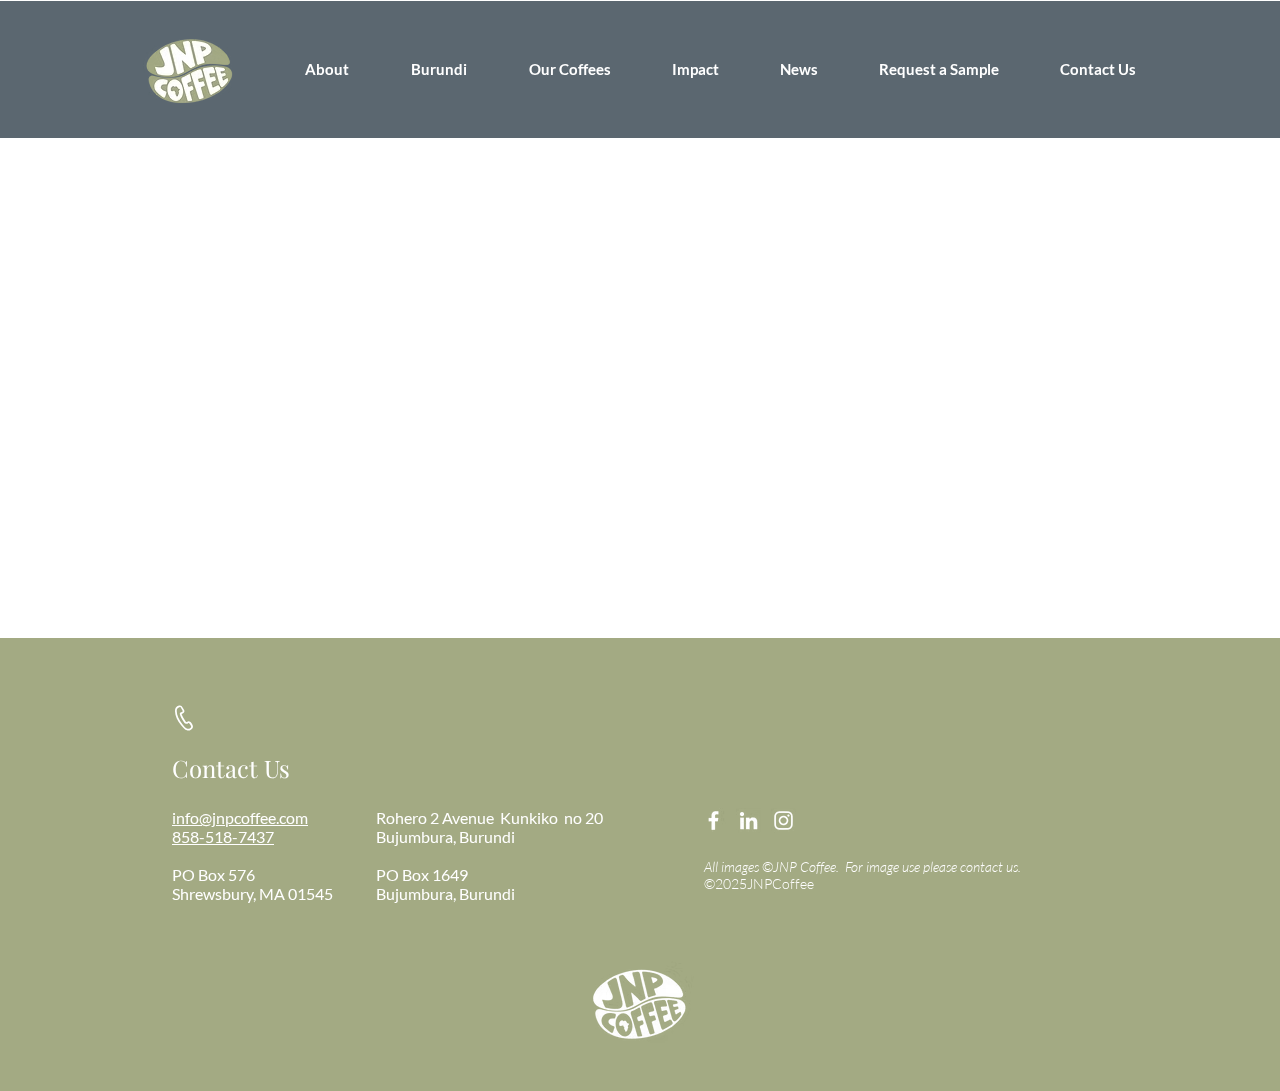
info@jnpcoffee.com (240, 817)
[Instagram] (783, 820)
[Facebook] (713, 820)
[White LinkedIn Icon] (748, 820)
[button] (439, 69)
